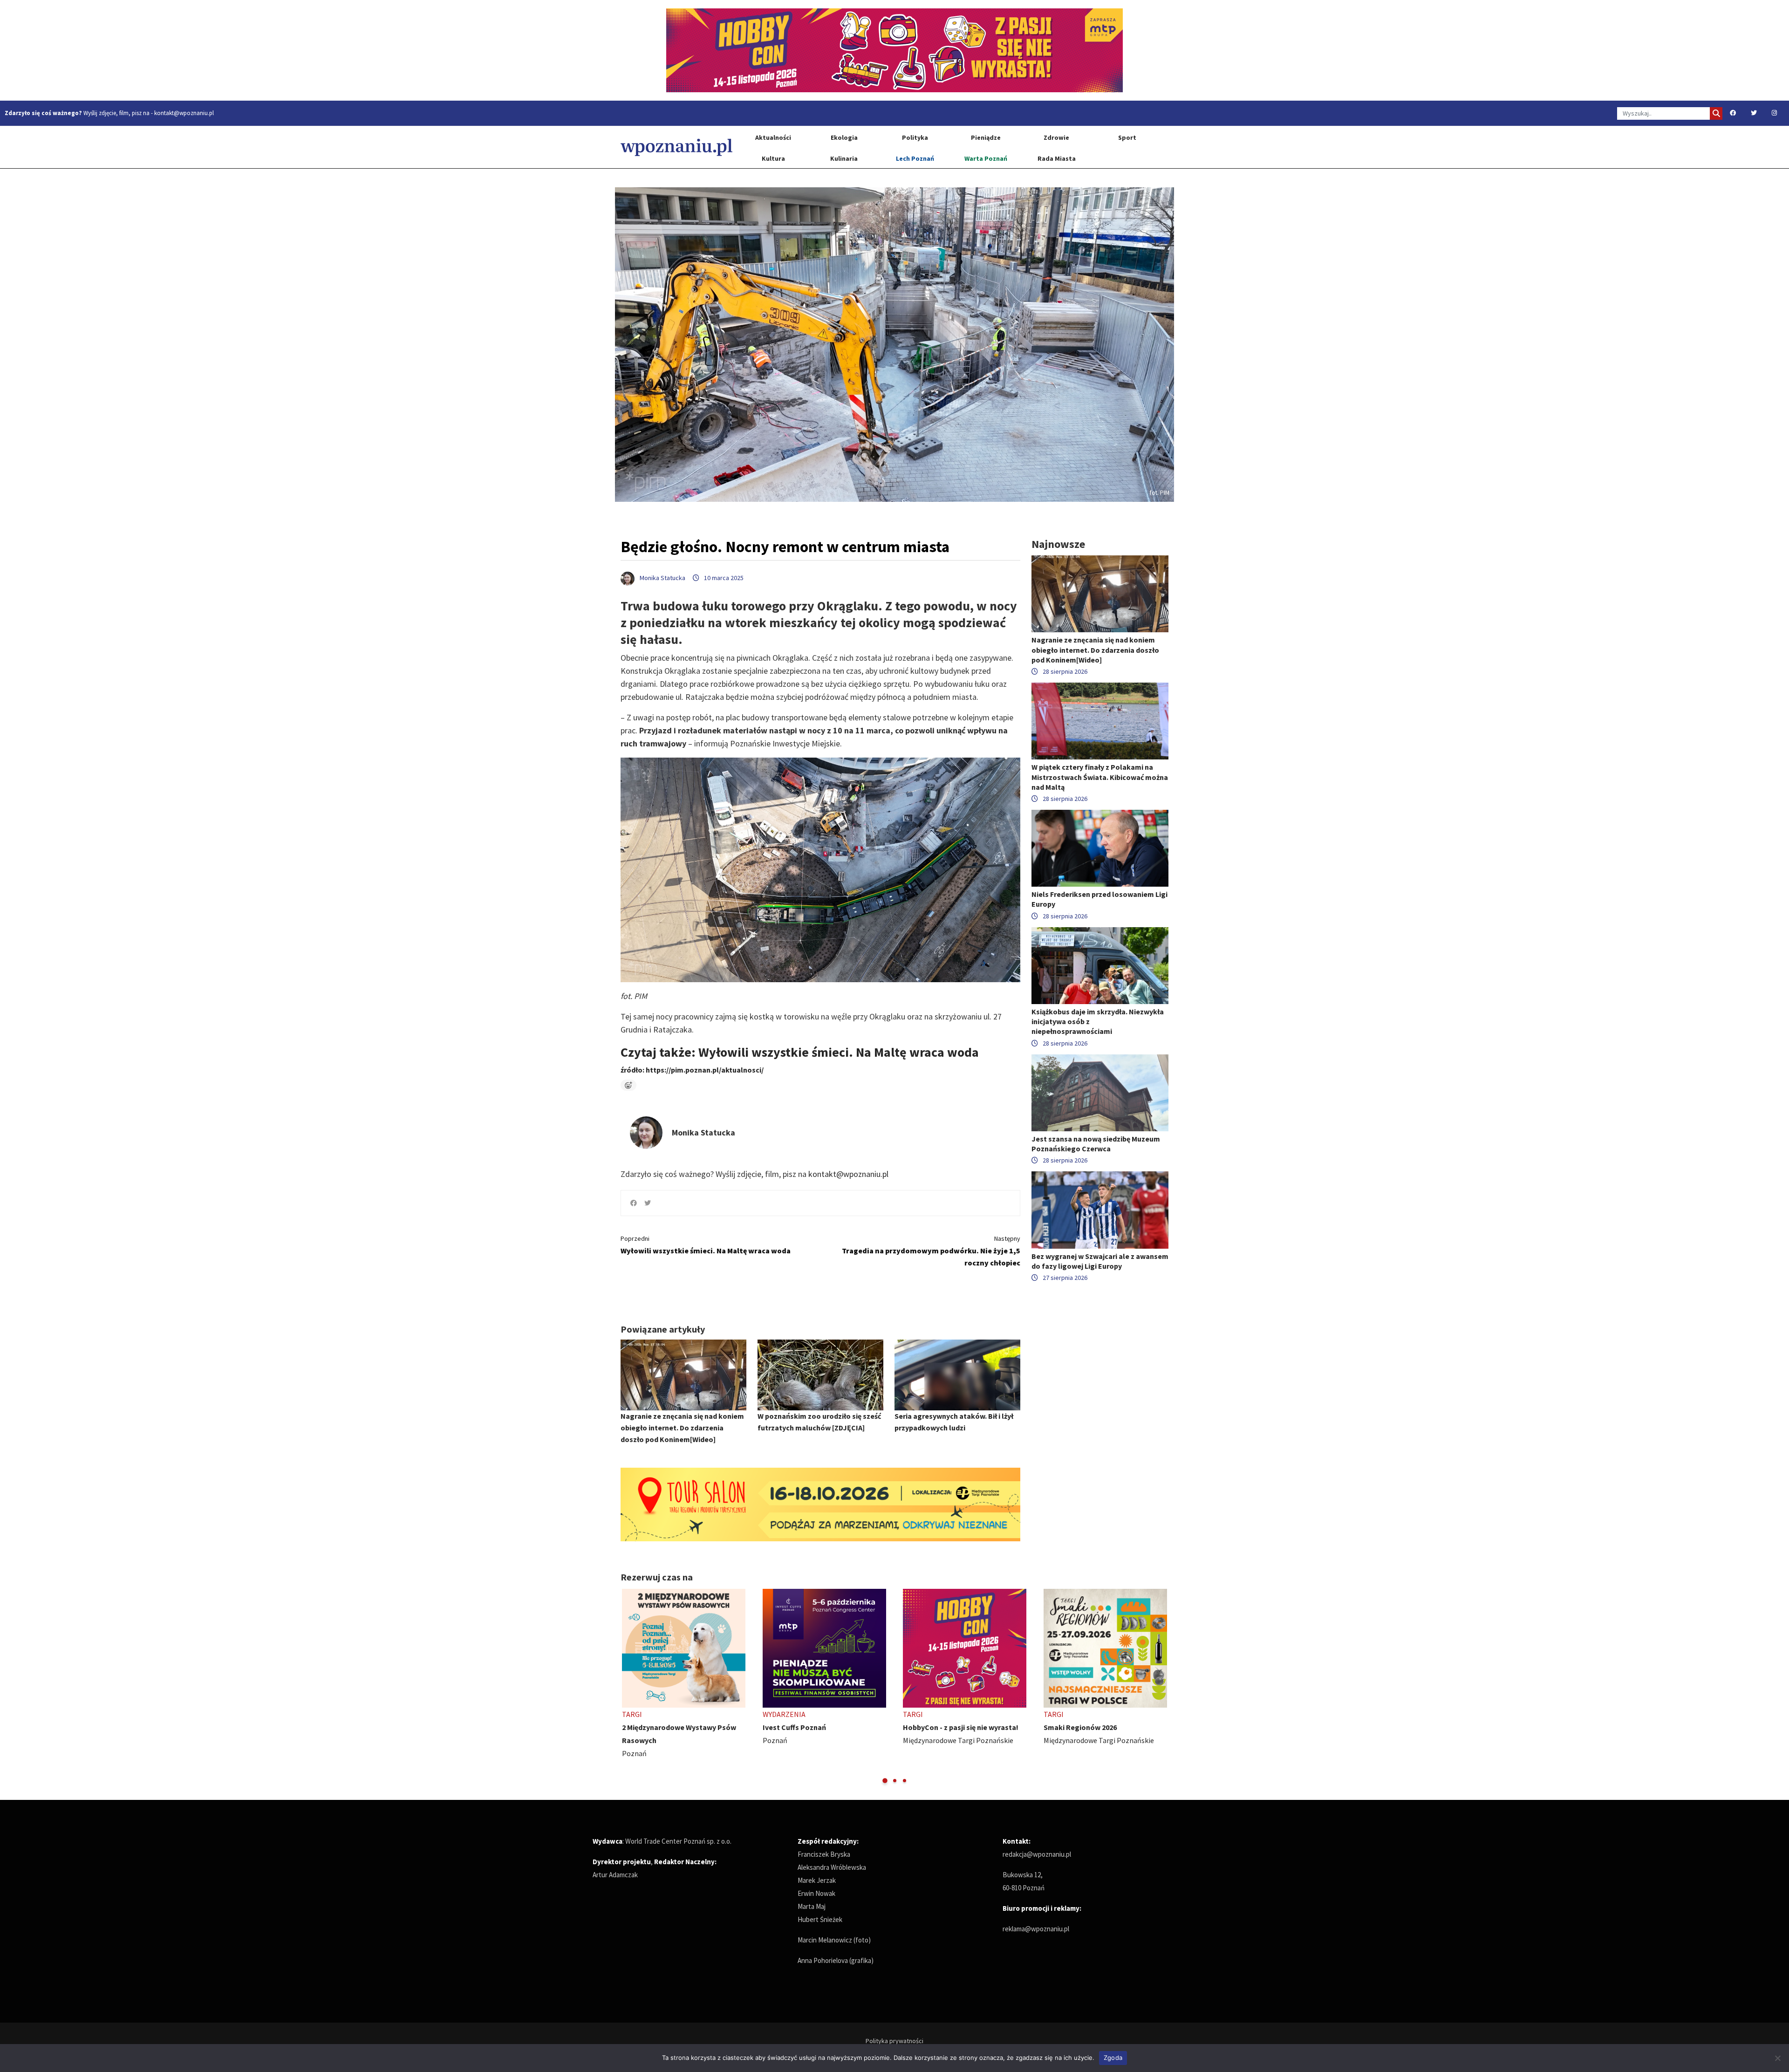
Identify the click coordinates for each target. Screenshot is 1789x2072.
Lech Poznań (915, 158)
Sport (1127, 137)
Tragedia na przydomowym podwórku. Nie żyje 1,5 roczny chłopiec (931, 1251)
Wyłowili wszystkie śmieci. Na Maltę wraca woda (706, 1245)
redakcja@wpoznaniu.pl (1037, 1854)
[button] (885, 1781)
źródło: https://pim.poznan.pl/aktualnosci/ (692, 1070)
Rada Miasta (1057, 158)
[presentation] (629, 1687)
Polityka (915, 137)
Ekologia (844, 137)
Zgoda (1113, 2058)
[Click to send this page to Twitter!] (648, 1203)
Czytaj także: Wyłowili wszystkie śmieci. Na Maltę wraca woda (800, 1052)
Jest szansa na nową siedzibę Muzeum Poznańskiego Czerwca (1096, 1144)
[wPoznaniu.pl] (676, 147)
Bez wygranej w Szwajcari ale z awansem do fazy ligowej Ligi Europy (1100, 1261)
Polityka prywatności (894, 2041)
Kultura (773, 158)
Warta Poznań (986, 158)
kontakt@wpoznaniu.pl (184, 113)
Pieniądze (986, 137)
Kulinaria (844, 158)
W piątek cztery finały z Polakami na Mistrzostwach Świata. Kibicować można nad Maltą (1100, 777)
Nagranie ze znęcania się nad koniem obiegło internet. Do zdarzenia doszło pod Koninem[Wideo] (682, 1428)
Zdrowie (1056, 137)
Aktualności (773, 137)
